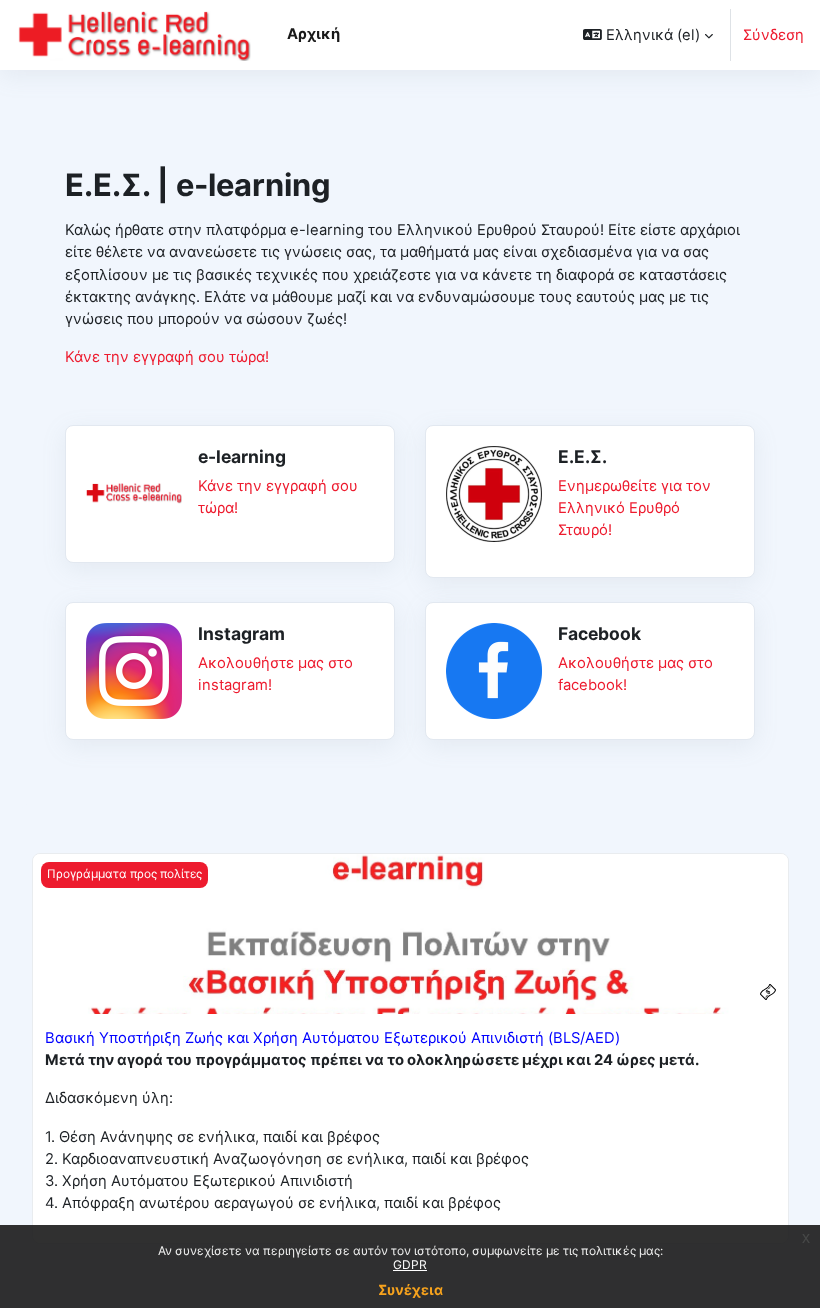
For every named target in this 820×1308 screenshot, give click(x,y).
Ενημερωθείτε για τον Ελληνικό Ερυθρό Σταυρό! (634, 508)
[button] (648, 35)
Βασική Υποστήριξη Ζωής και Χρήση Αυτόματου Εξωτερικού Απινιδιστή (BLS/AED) (332, 1038)
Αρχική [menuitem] (313, 34)
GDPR (410, 1264)
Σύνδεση (773, 35)
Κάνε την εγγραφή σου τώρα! (167, 357)
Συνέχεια (410, 1289)
